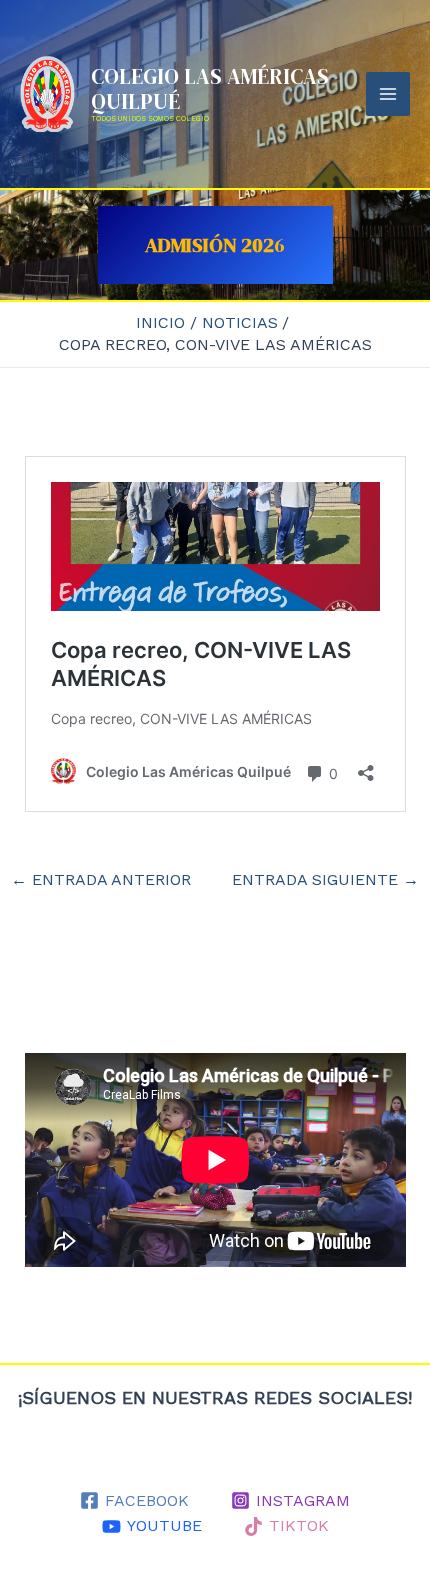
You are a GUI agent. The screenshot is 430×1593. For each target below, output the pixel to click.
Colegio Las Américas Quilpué (210, 89)
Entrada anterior (101, 880)
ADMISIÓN (193, 245)
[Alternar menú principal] (388, 94)
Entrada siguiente (325, 880)
